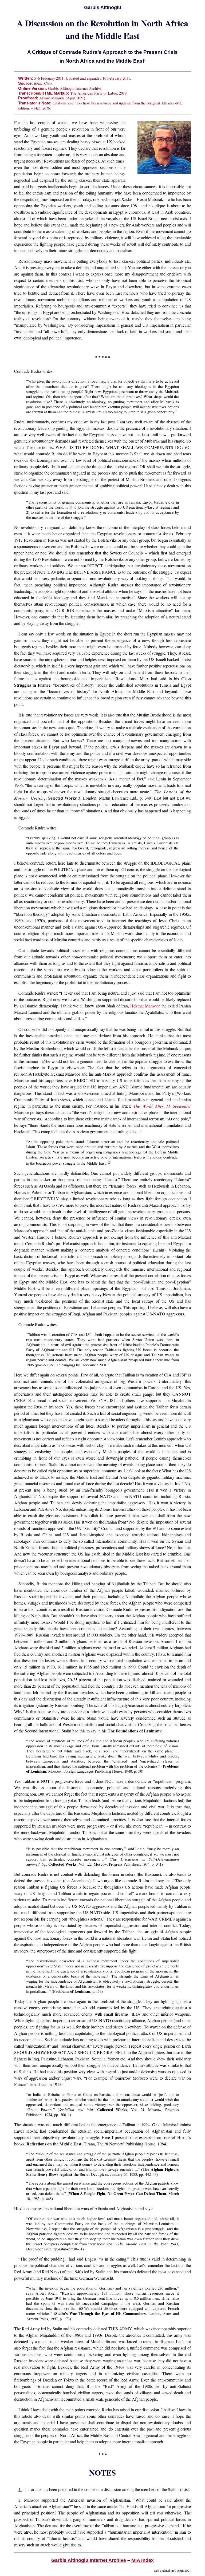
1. (20, 2489)
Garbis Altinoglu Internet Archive (89, 2560)
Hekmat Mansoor (145, 1006)
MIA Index (143, 2560)
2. (20, 2500)
